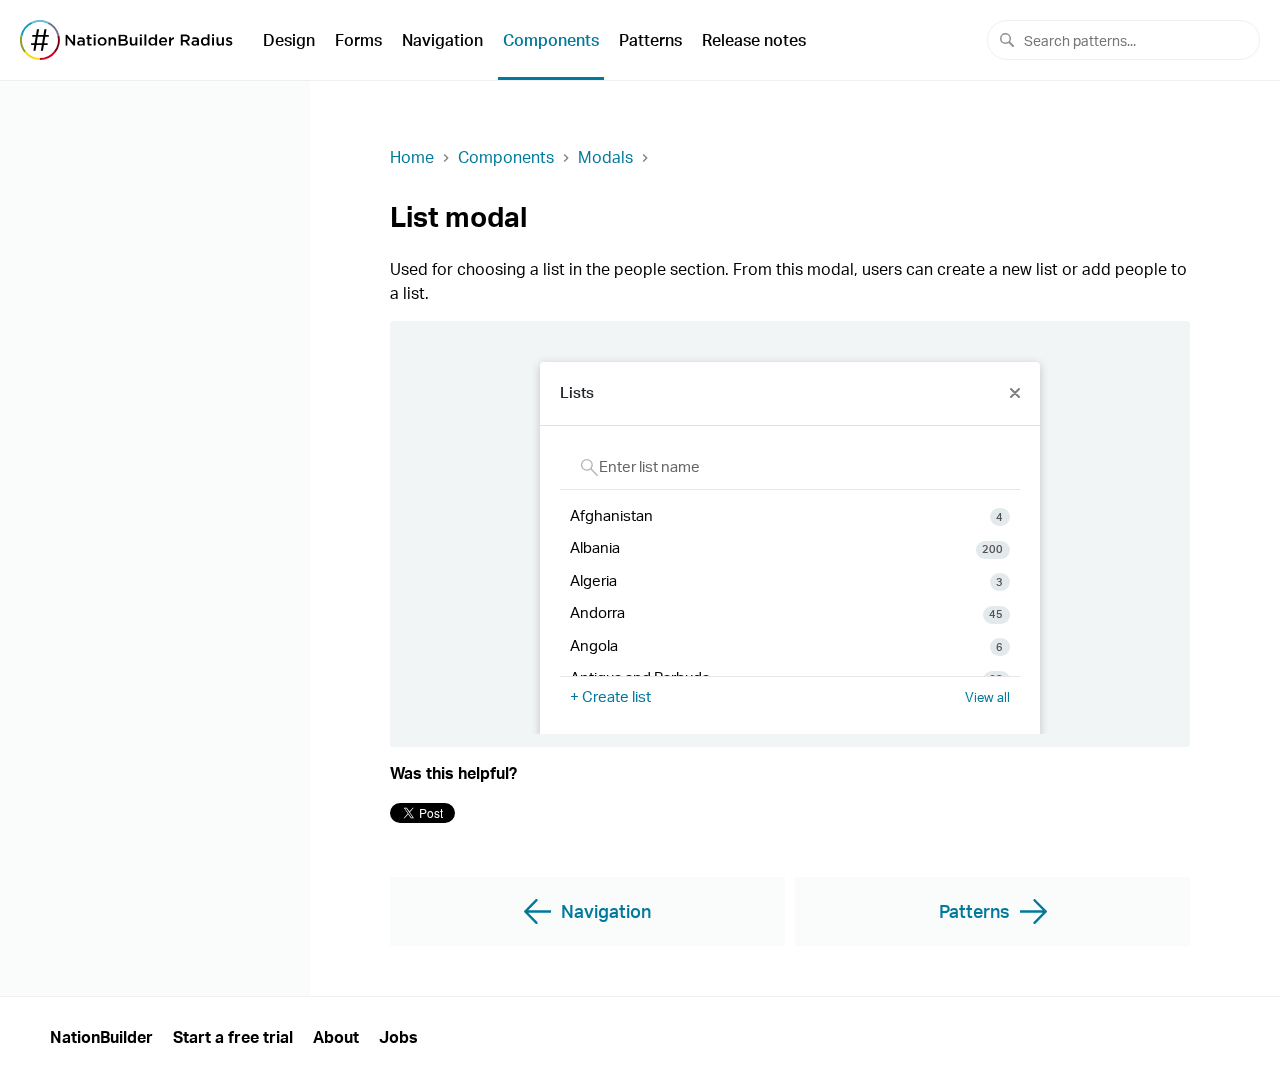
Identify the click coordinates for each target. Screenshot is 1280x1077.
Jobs (398, 1037)
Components (551, 40)
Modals (605, 157)
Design (289, 40)
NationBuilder (101, 1037)
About (336, 1037)
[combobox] (1123, 40)
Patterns (650, 40)
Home (412, 157)
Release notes (754, 40)
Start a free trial (233, 1037)
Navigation (442, 40)
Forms (358, 40)
